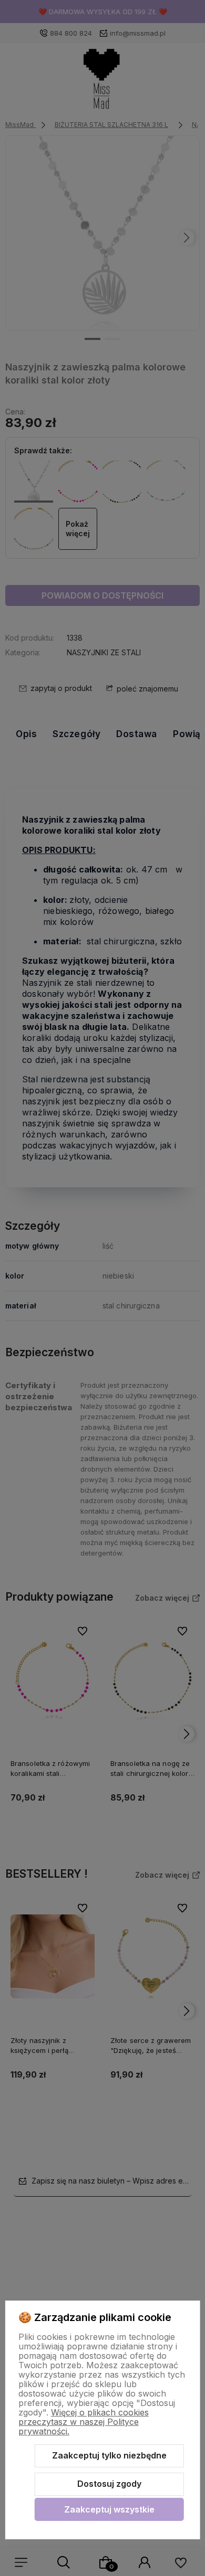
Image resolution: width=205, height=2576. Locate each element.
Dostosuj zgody (109, 2484)
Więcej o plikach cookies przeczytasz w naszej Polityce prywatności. (84, 2422)
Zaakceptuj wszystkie (109, 2509)
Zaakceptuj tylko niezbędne (109, 2455)
